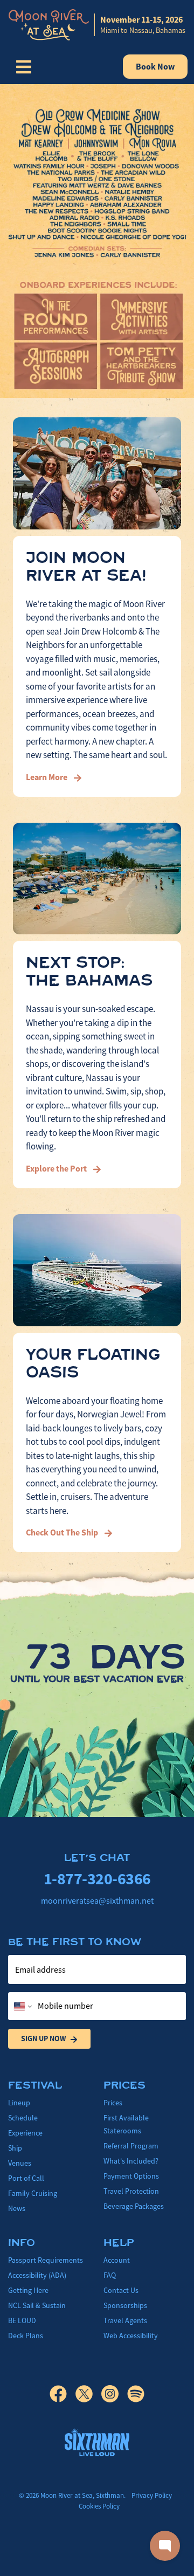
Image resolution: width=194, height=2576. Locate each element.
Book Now (155, 67)
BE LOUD (22, 2320)
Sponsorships (125, 2305)
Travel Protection (131, 2191)
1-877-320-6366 (97, 1879)
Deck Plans (26, 2336)
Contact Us (121, 2290)
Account (117, 2260)
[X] (88, 2394)
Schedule (23, 2118)
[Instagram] (114, 2394)
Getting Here (28, 2290)
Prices (113, 2103)
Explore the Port (57, 1169)
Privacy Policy (152, 2495)
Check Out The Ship (63, 1532)
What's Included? (131, 2161)
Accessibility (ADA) (37, 2275)
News (17, 2208)
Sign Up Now (43, 2038)
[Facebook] (63, 2394)
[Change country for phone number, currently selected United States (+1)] (22, 2006)
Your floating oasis (93, 1363)
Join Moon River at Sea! (86, 567)
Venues (20, 2163)
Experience (25, 2133)
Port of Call (26, 2178)
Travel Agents (125, 2320)
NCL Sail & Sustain (37, 2305)
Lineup (19, 2103)
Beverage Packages (134, 2206)
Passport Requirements (46, 2260)
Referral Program (131, 2146)
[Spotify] (136, 2394)
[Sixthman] (97, 2442)
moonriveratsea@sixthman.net (97, 1901)
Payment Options (131, 2176)
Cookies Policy (99, 2506)
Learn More (47, 777)
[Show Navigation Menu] (24, 67)
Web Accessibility (131, 2336)
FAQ (110, 2275)
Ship (15, 2148)
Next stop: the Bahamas (89, 972)
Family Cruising (33, 2193)
